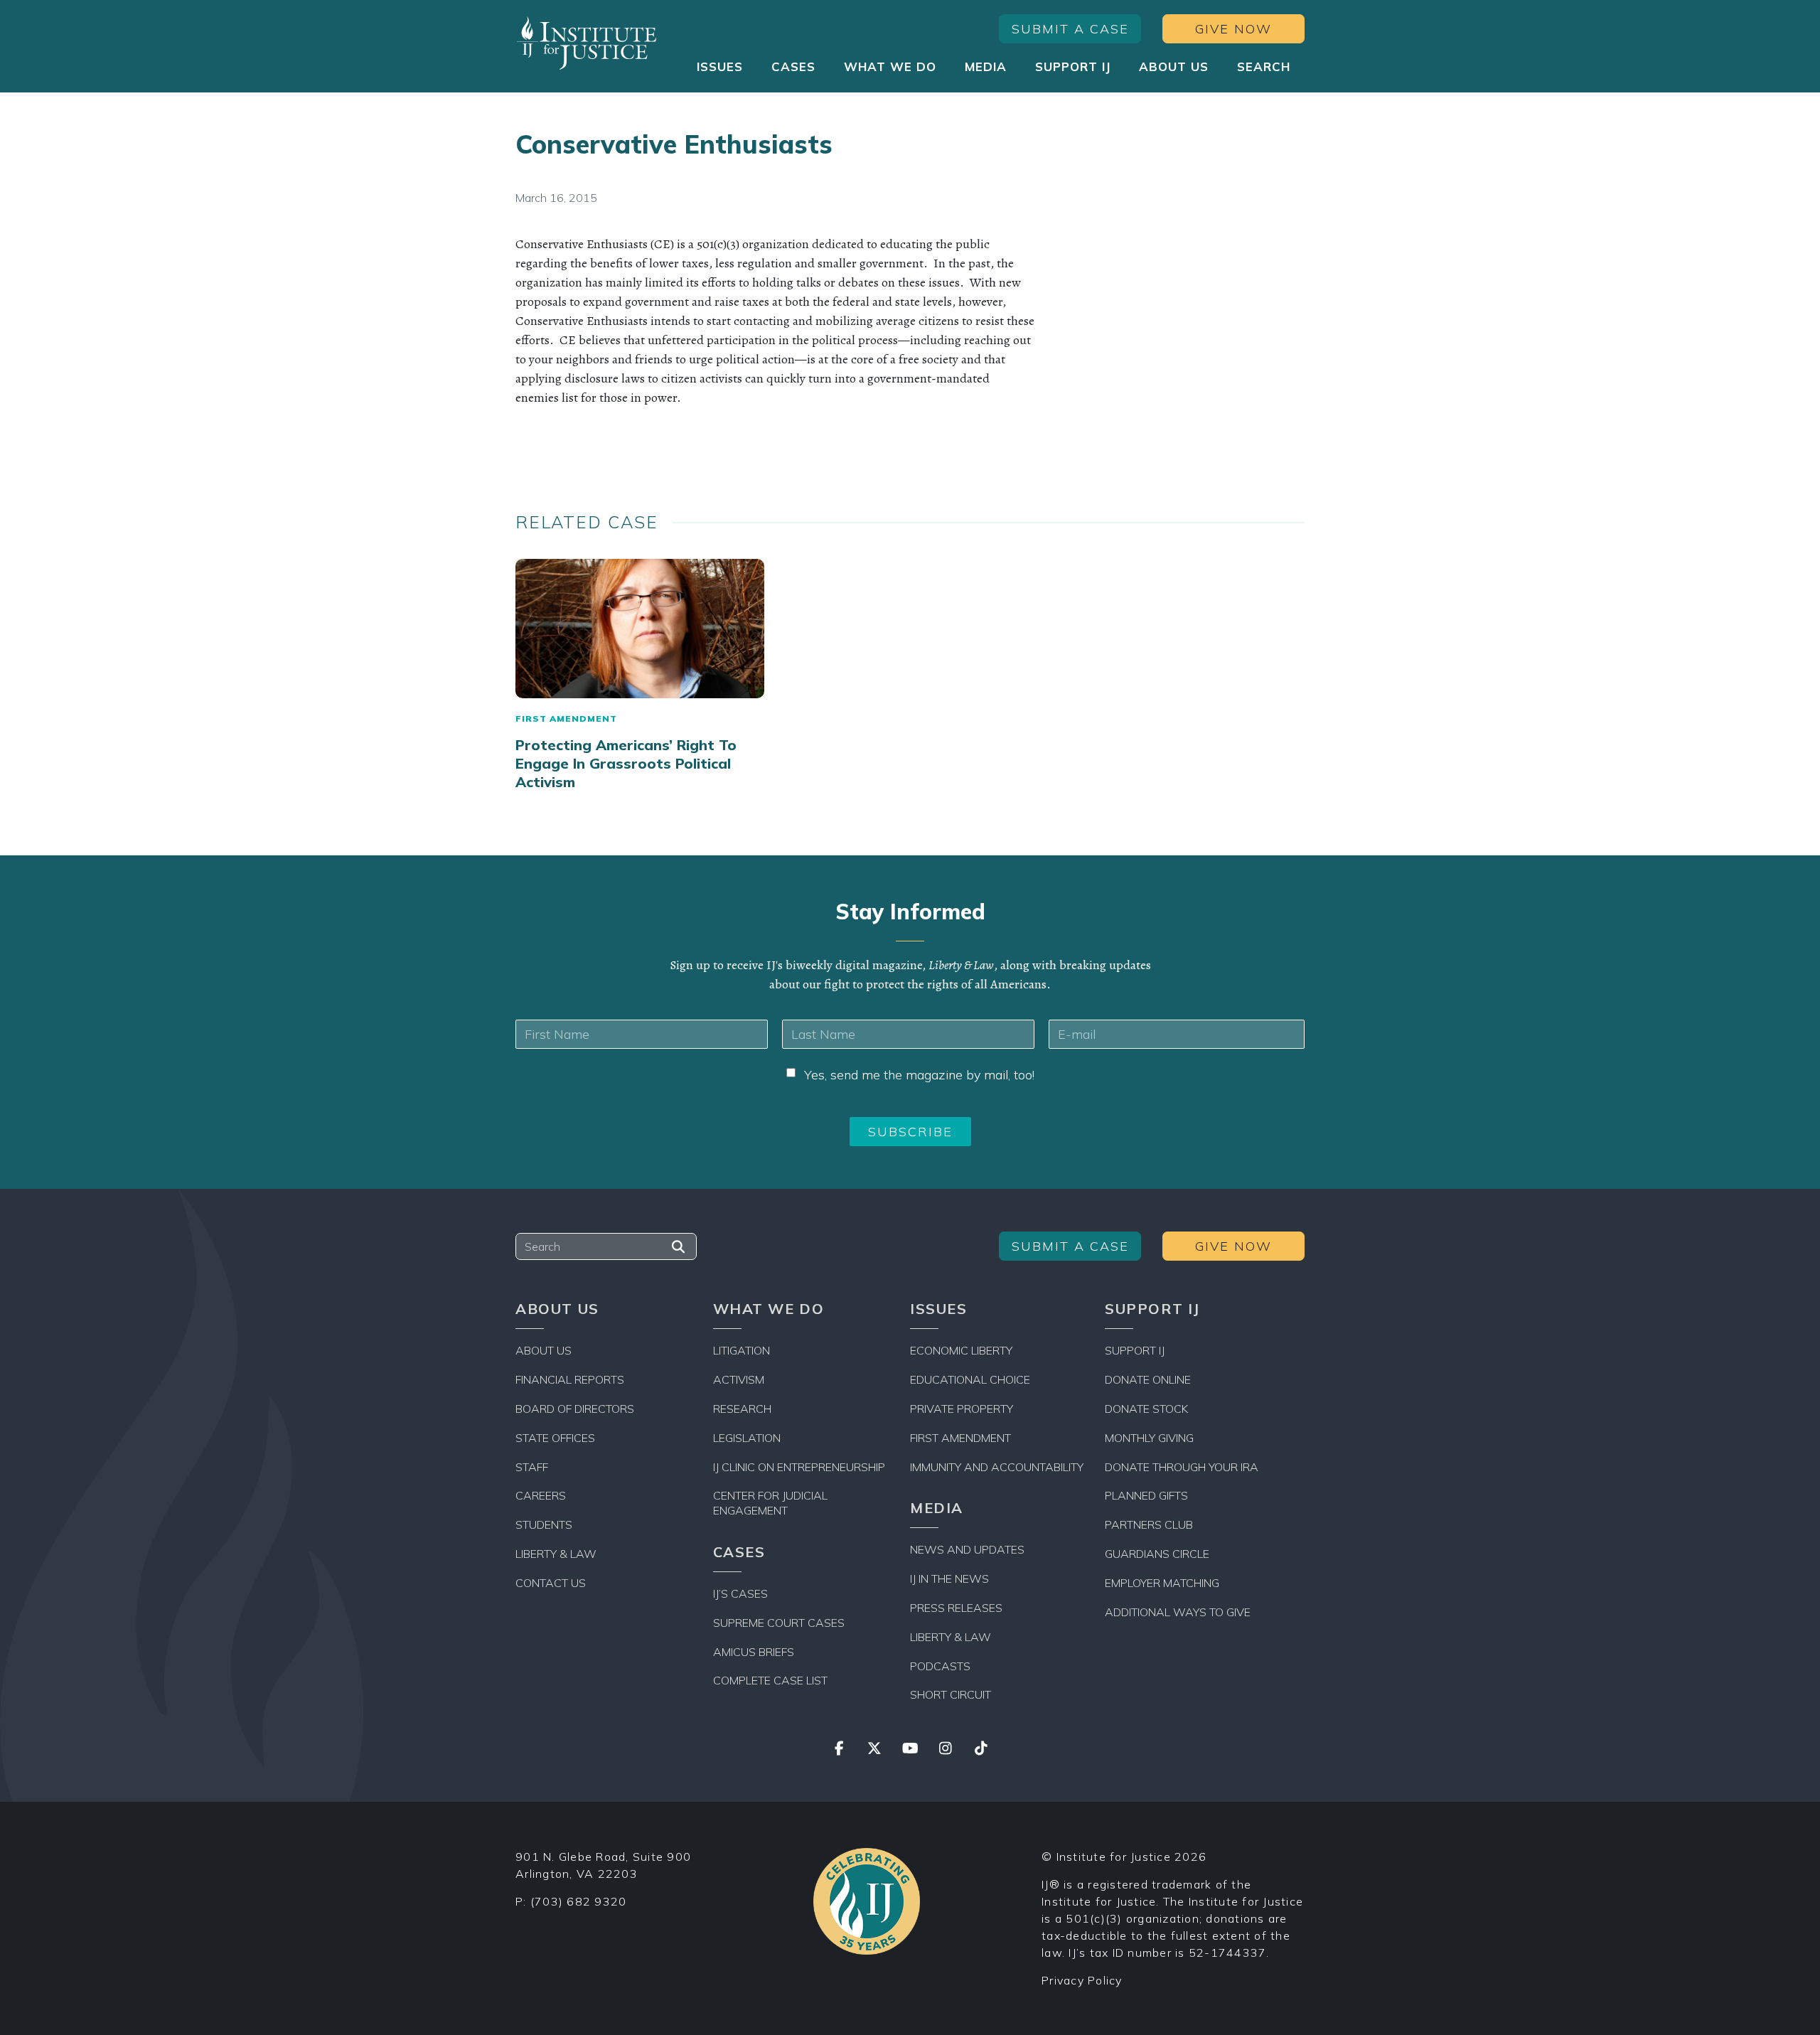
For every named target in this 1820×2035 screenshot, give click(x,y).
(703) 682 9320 (579, 1901)
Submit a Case (1070, 29)
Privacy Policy (1082, 1980)
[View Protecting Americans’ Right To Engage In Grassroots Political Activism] (640, 629)
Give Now (1233, 29)
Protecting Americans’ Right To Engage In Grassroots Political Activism (626, 763)
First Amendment (566, 719)
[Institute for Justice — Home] (587, 43)
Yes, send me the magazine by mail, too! (919, 1075)
